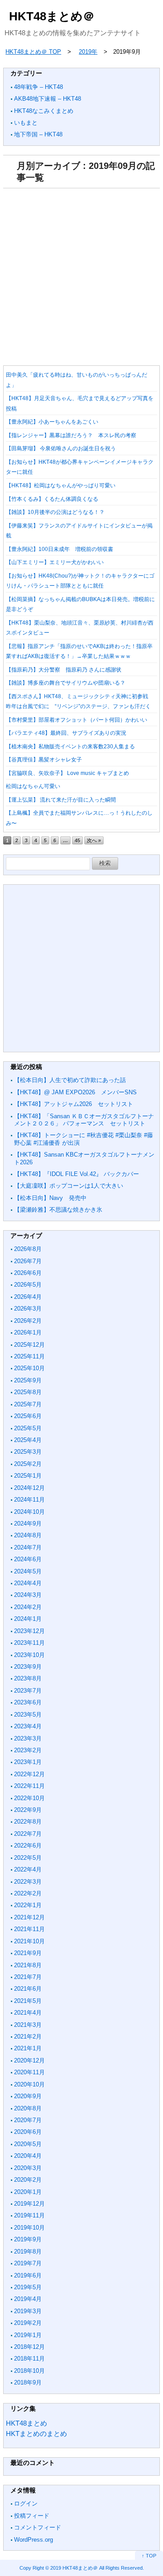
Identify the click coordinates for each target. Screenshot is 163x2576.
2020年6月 (28, 2132)
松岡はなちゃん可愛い (33, 786)
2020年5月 (28, 2144)
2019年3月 (28, 2311)
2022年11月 (29, 1786)
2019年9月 (28, 2239)
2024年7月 (28, 1547)
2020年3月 (28, 2168)
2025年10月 (29, 1368)
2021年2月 (28, 2037)
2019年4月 (28, 2299)
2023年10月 (29, 1655)
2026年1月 (28, 1332)
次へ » (94, 840)
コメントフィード (38, 2527)
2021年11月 (29, 1929)
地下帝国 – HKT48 (38, 134)
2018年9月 (28, 2382)
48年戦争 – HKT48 (38, 87)
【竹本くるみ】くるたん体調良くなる (52, 499)
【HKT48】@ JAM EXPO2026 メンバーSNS (75, 1092)
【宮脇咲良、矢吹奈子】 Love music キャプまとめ (67, 773)
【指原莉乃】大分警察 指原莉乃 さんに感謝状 (64, 670)
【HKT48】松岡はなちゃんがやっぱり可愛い (61, 485)
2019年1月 (28, 2335)
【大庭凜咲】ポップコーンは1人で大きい (69, 1186)
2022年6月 (28, 1846)
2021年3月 (28, 2025)
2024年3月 (28, 1595)
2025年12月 (29, 1345)
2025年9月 (28, 1380)
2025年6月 (28, 1416)
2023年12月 (29, 1631)
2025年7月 (28, 1404)
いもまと (26, 123)
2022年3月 (28, 1882)
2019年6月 (28, 2275)
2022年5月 (28, 1858)
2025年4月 (28, 1440)
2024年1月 (28, 1619)
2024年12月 (29, 1488)
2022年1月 (28, 1905)
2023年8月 (28, 1678)
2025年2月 (28, 1464)
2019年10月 (29, 2228)
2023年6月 (28, 1702)
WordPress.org (34, 2540)
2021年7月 (28, 1977)
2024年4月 (28, 1583)
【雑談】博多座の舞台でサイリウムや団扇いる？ (66, 683)
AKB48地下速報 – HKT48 (48, 99)
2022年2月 (28, 1893)
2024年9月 (28, 1524)
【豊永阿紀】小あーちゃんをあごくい (52, 422)
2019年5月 (28, 2287)
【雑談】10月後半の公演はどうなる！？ (55, 512)
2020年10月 (29, 2084)
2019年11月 (29, 2215)
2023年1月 (28, 1762)
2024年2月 (28, 1607)
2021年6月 (28, 1989)
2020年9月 (28, 2096)
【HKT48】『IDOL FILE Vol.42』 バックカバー (77, 1174)
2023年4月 (28, 1726)
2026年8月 (28, 1249)
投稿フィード (32, 2516)
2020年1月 (28, 2192)
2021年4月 (28, 2013)
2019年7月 (28, 2263)
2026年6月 (28, 1273)
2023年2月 (28, 1750)
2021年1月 (28, 2048)
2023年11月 (29, 1643)
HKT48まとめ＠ (52, 16)
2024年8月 (28, 1535)
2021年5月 (28, 2001)
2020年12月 (29, 2060)
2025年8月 (28, 1392)
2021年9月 (28, 1953)
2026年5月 (28, 1285)
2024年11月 (29, 1500)
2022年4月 (28, 1869)
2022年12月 (29, 1774)
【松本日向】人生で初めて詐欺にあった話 (70, 1080)
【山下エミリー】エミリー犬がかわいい (55, 562)
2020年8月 (28, 2108)
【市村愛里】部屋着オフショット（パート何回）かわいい (77, 720)
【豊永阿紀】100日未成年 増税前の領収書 (60, 549)
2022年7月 (28, 1834)
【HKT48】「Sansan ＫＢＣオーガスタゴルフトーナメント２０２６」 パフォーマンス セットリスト (84, 1120)
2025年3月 (28, 1452)
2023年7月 (28, 1691)
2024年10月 (29, 1512)
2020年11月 (29, 2072)
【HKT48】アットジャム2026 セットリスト (74, 1104)
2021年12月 (29, 1917)
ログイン (26, 2504)
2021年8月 (28, 1965)
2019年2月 (28, 2323)
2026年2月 (28, 1321)
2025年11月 (29, 1356)
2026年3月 (28, 1309)
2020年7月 (28, 2120)
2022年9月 (28, 1810)
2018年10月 (29, 2371)
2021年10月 (29, 1941)
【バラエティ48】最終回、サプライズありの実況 (66, 733)
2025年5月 (28, 1428)
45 (77, 840)
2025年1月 (28, 1476)
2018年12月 (29, 2347)
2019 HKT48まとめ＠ (74, 2568)
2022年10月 (29, 1798)
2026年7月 (28, 1261)
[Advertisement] (81, 274)
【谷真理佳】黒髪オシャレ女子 (44, 760)
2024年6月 (28, 1559)
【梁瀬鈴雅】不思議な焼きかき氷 (58, 1210)
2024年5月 (28, 1571)
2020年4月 (28, 2156)
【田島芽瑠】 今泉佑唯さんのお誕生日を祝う (61, 448)
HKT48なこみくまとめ (44, 111)
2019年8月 (28, 2252)
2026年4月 (28, 1297)
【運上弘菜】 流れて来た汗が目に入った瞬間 (61, 800)
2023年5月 (28, 1715)
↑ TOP (149, 2556)
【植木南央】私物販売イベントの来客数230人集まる (70, 747)
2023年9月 (28, 1667)
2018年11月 (29, 2359)
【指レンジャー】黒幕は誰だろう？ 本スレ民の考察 (71, 435)
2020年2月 (28, 2180)
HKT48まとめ (26, 2423)
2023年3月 (28, 1738)
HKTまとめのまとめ (36, 2434)
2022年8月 (28, 1822)
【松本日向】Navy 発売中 (50, 1198)
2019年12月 (29, 2204)
